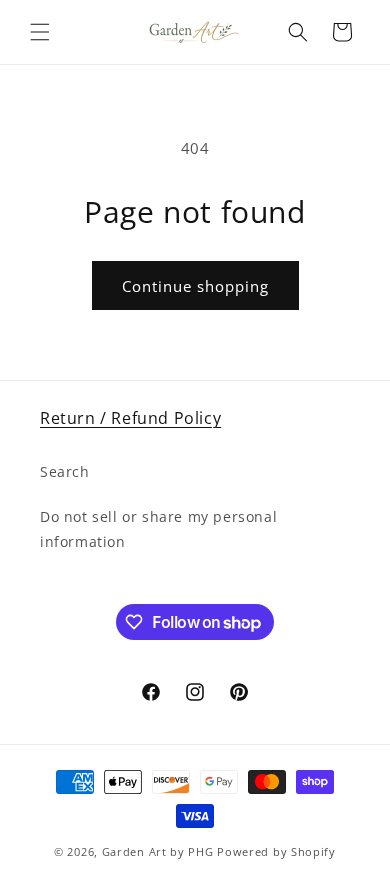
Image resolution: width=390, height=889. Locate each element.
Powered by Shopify (276, 851)
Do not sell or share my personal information (158, 529)
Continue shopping (195, 286)
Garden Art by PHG (160, 851)
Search (65, 471)
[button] (40, 32)
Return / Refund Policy (130, 418)
